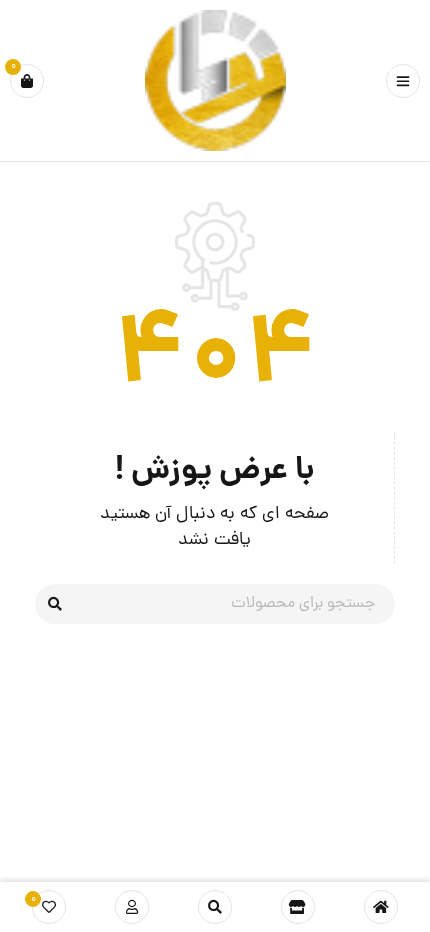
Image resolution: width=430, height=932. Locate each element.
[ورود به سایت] (132, 907)
